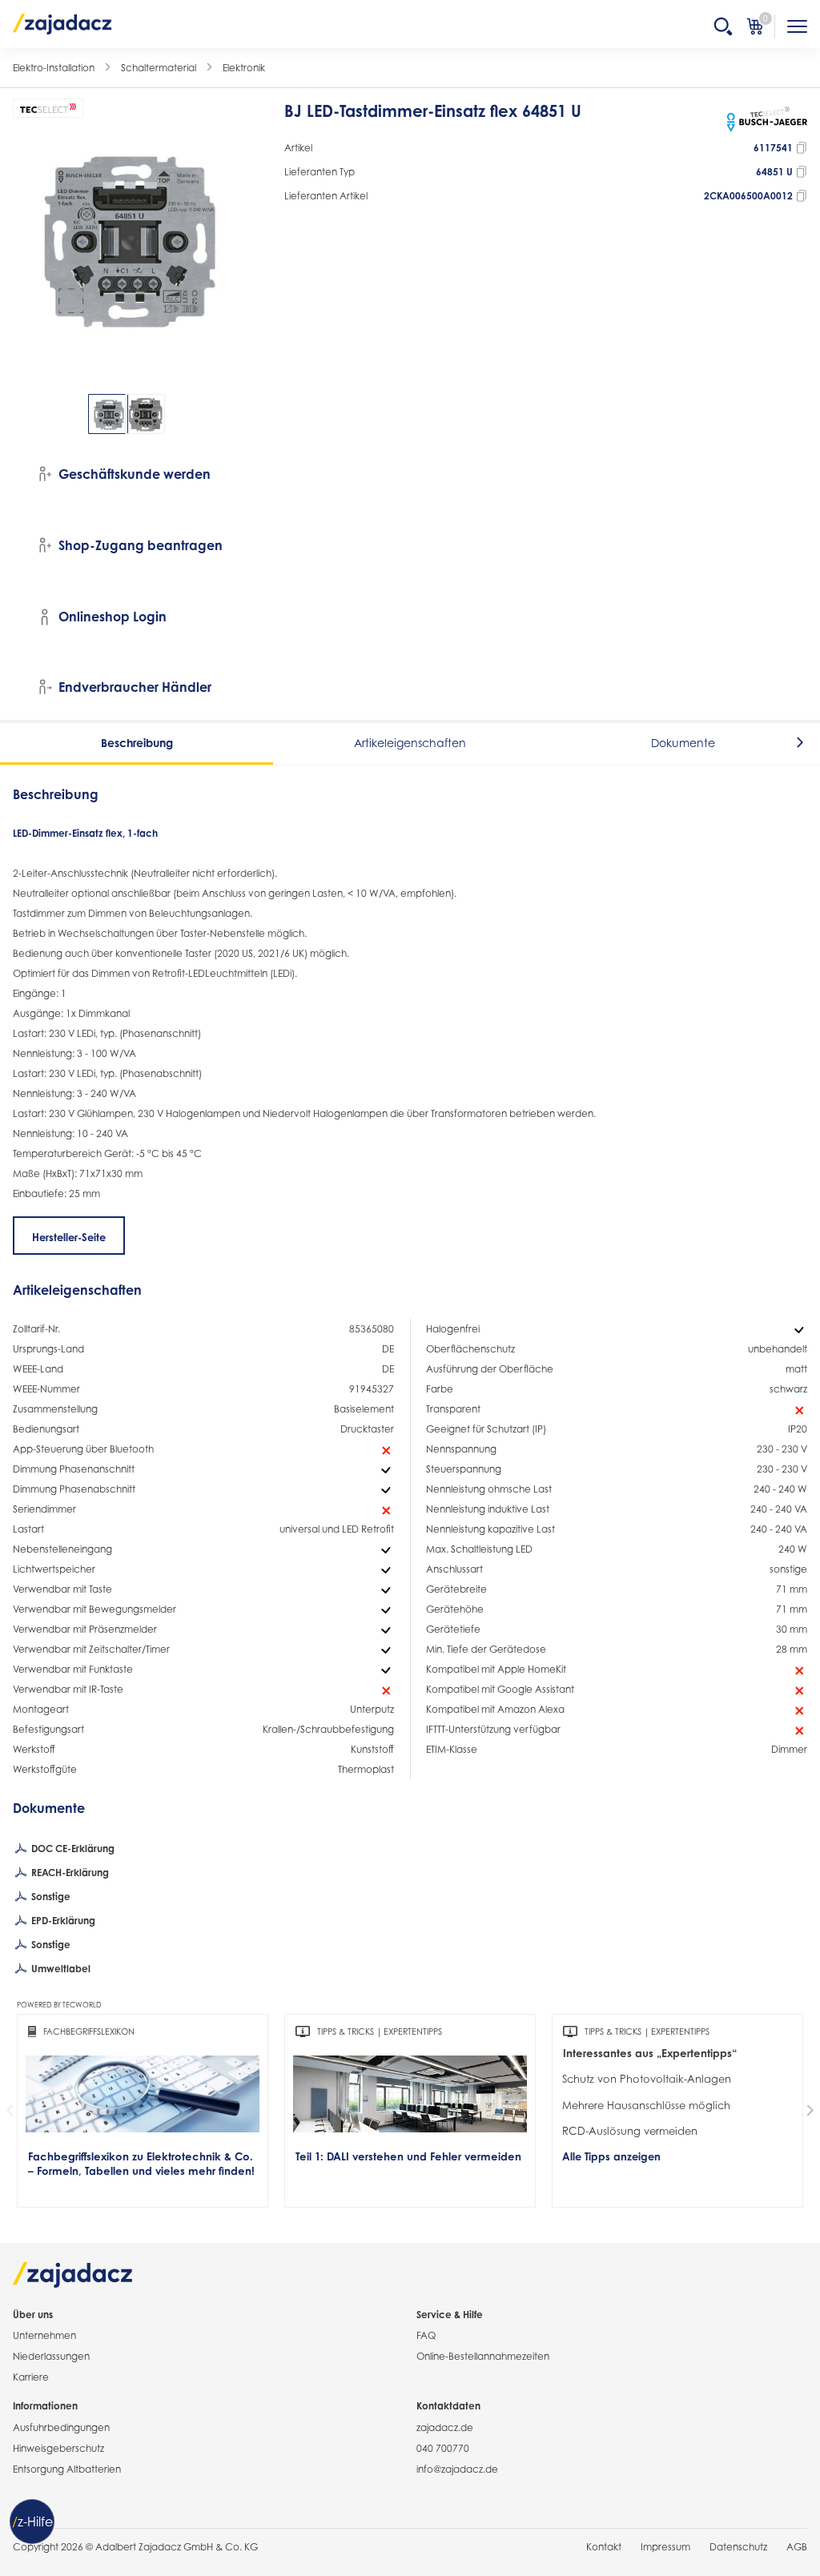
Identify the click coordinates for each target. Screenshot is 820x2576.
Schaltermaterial (159, 68)
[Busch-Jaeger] (767, 119)
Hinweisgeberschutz (58, 2448)
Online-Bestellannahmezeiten (483, 2356)
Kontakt (604, 2547)
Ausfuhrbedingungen (61, 2427)
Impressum (665, 2547)
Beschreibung (137, 743)
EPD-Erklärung (62, 1921)
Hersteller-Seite (69, 1237)
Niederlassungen (51, 2356)
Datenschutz (738, 2547)
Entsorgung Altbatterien (67, 2469)
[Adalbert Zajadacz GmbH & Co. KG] (62, 23)
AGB (797, 2547)
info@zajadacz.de (457, 2469)
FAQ (426, 2335)
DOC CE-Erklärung (72, 1849)
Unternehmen (44, 2335)
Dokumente (683, 743)
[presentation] (24, 414)
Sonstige (50, 1897)
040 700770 (443, 2448)
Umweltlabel (60, 1969)
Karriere (31, 2377)
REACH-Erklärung (69, 1873)
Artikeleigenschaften (410, 743)
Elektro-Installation (54, 68)
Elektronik (244, 68)
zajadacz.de (445, 2427)
